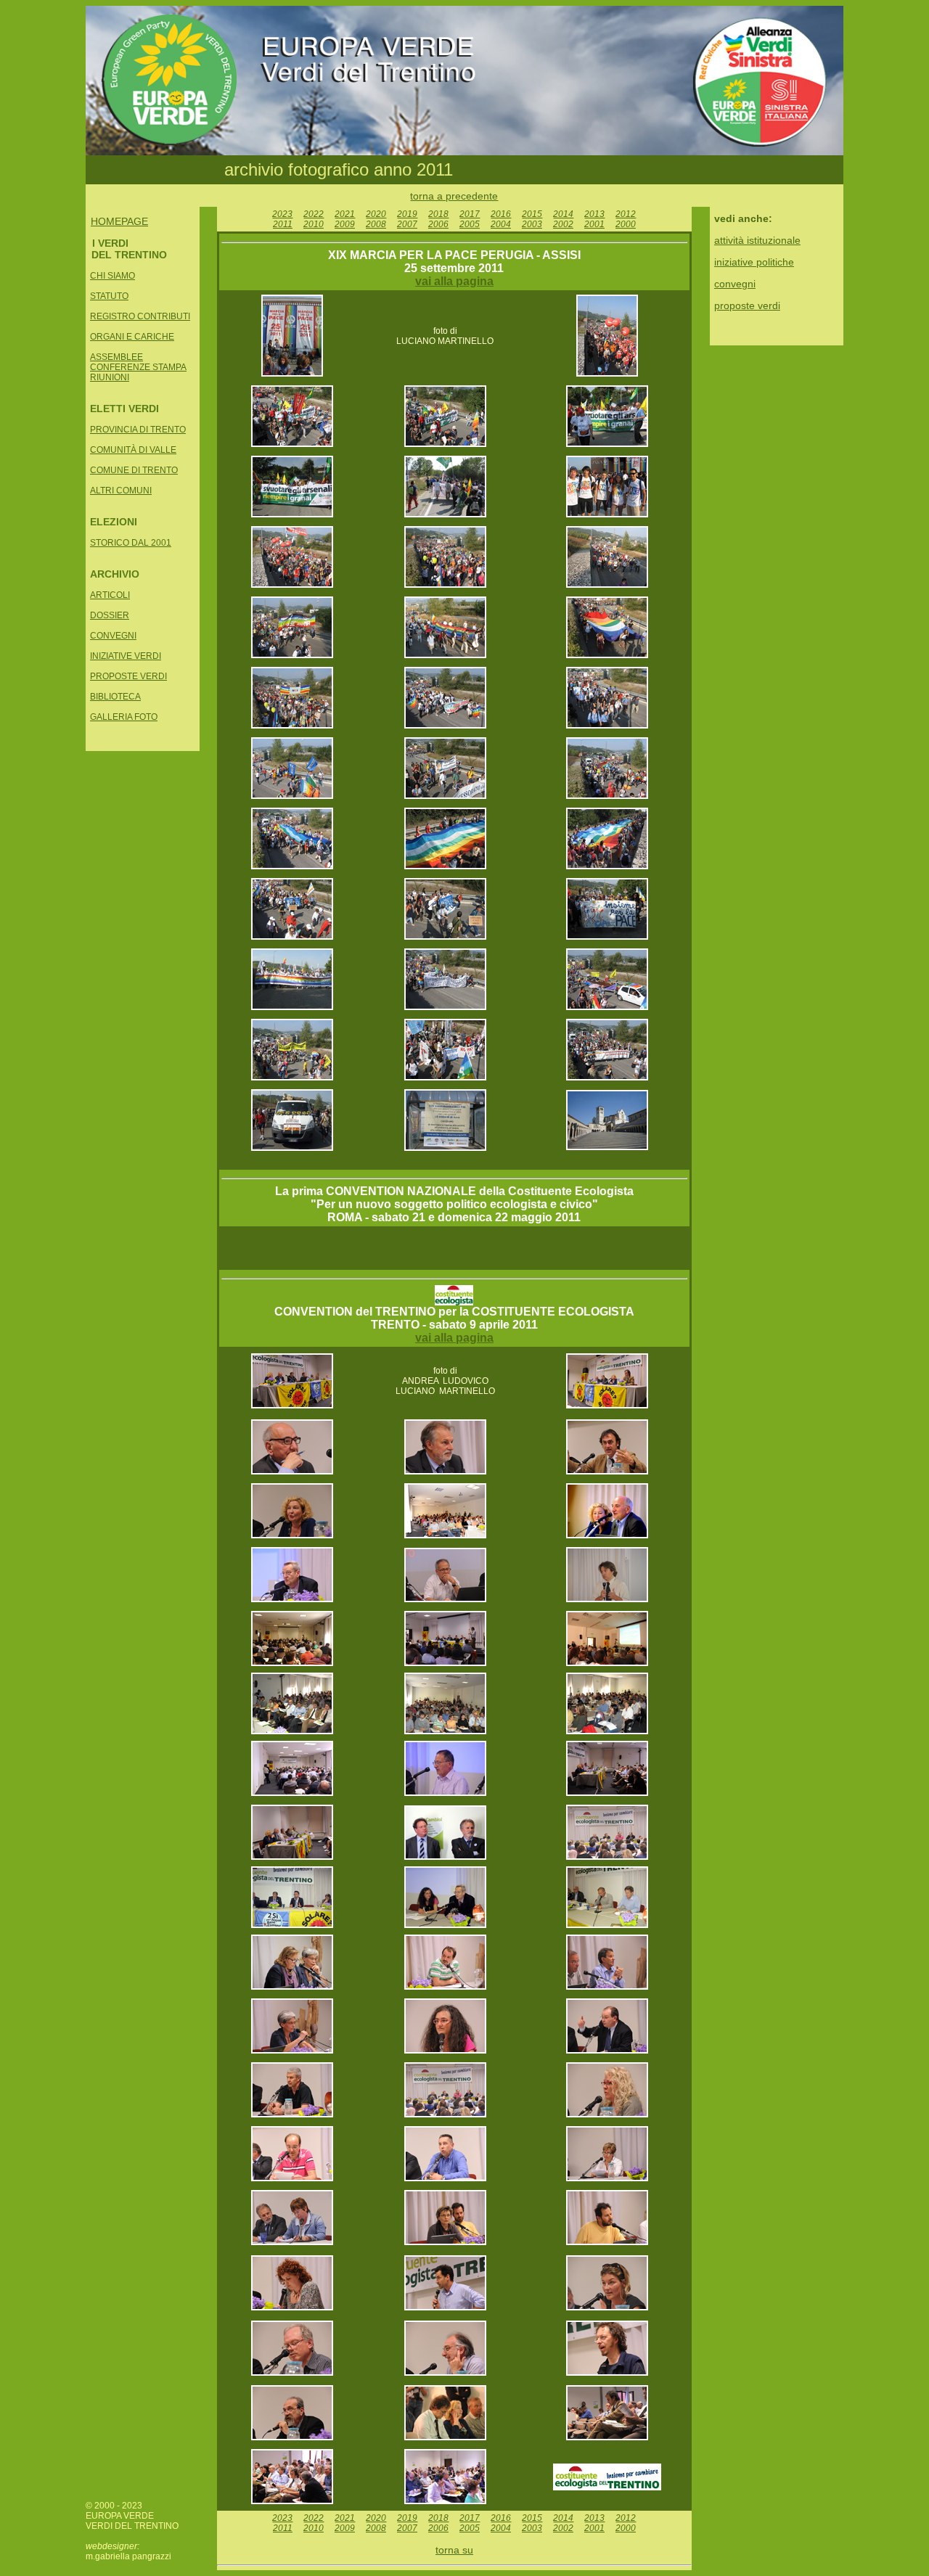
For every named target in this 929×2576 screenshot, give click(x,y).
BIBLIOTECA (115, 697)
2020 (376, 214)
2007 (407, 224)
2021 (345, 214)
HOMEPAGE (119, 221)
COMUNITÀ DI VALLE (133, 450)
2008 (376, 224)
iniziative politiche (754, 262)
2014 (563, 214)
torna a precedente (454, 196)
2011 (283, 224)
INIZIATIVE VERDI (126, 656)
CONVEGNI (113, 636)
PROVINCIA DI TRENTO (138, 430)
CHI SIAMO (112, 276)
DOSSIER (110, 615)
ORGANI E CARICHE (132, 337)
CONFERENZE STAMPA (138, 367)
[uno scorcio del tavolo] (607, 2114)
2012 (626, 214)
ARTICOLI (110, 595)
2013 (594, 214)
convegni (735, 284)
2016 (501, 214)
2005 (470, 224)
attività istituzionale (757, 240)
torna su (454, 2550)
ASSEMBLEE (116, 357)
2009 (345, 224)
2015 (532, 214)
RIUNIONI (110, 377)
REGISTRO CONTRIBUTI (140, 316)
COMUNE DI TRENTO (134, 470)
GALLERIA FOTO (124, 717)
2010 (314, 224)
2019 (407, 214)
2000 (626, 224)
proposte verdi (747, 305)
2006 (438, 224)
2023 (282, 214)
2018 (438, 214)
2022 (314, 214)
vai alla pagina (454, 281)
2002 (563, 224)
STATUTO (109, 296)
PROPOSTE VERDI (128, 676)
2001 (594, 224)
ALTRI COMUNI (121, 491)
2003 (532, 224)
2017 (470, 214)
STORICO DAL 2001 (131, 543)
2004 (501, 224)
